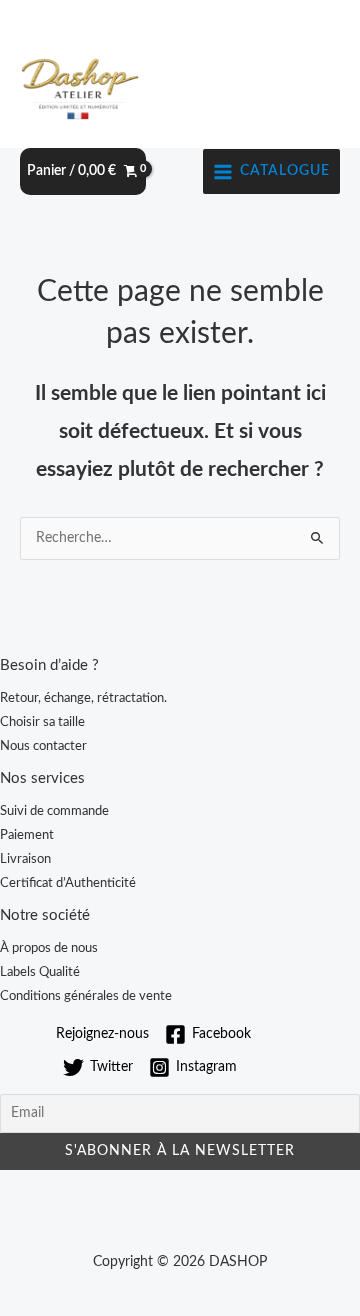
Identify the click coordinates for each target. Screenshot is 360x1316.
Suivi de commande (54, 811)
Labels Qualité (40, 972)
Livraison (25, 859)
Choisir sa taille (42, 722)
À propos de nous (49, 948)
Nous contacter (43, 746)
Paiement (27, 835)
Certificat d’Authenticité (68, 883)
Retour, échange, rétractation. (83, 698)
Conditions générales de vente (86, 996)
